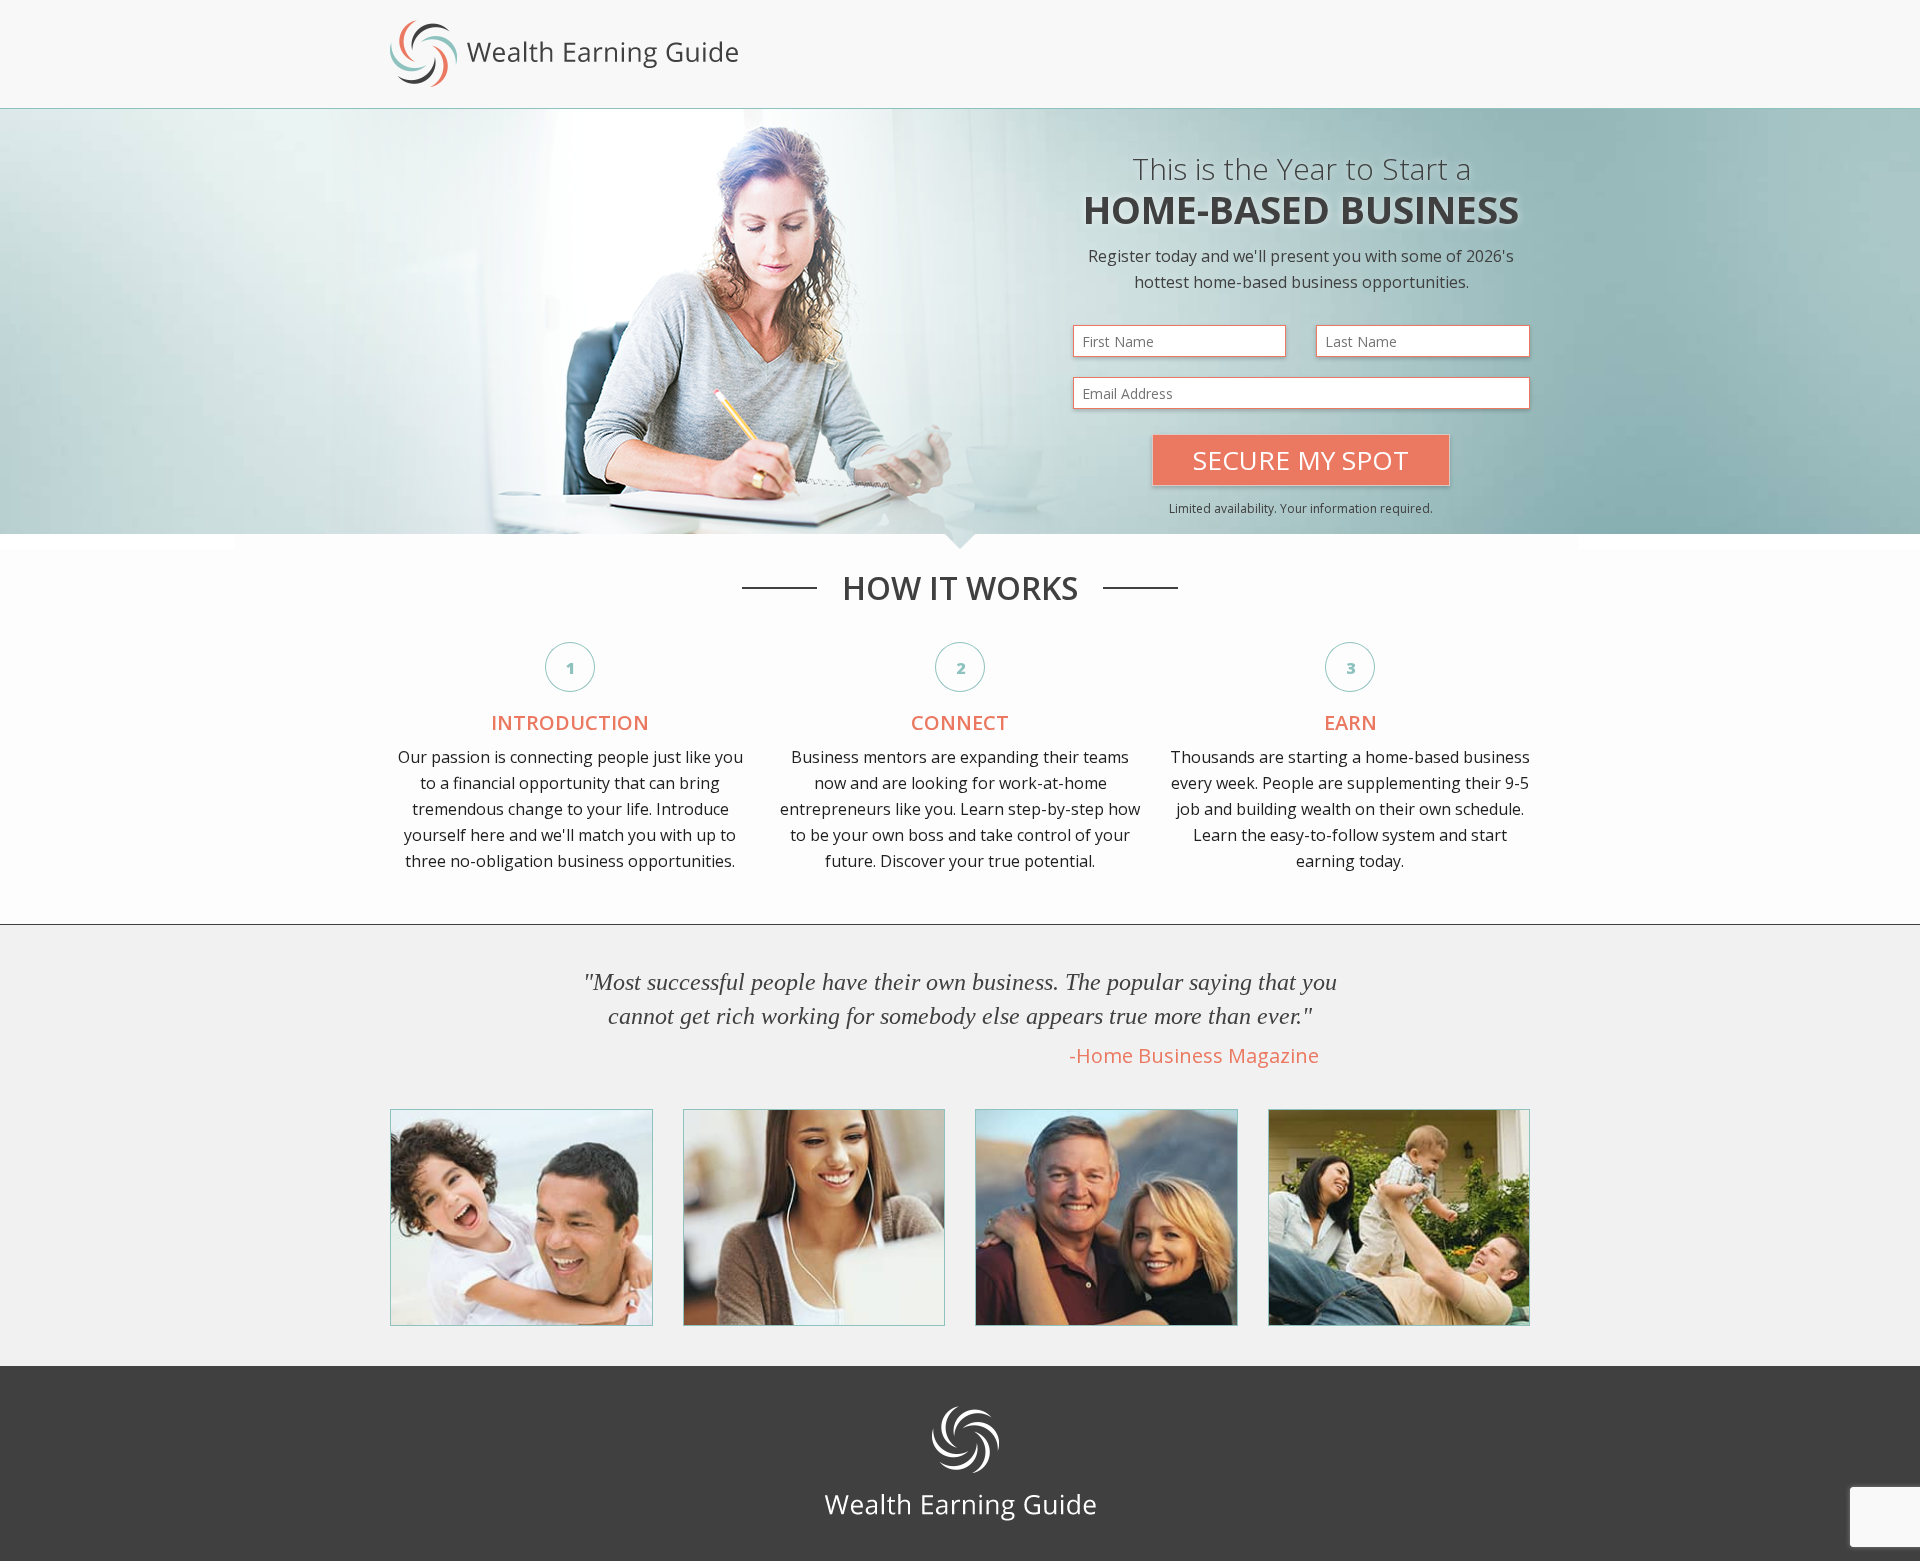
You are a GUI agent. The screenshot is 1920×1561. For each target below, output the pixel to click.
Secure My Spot (1301, 460)
